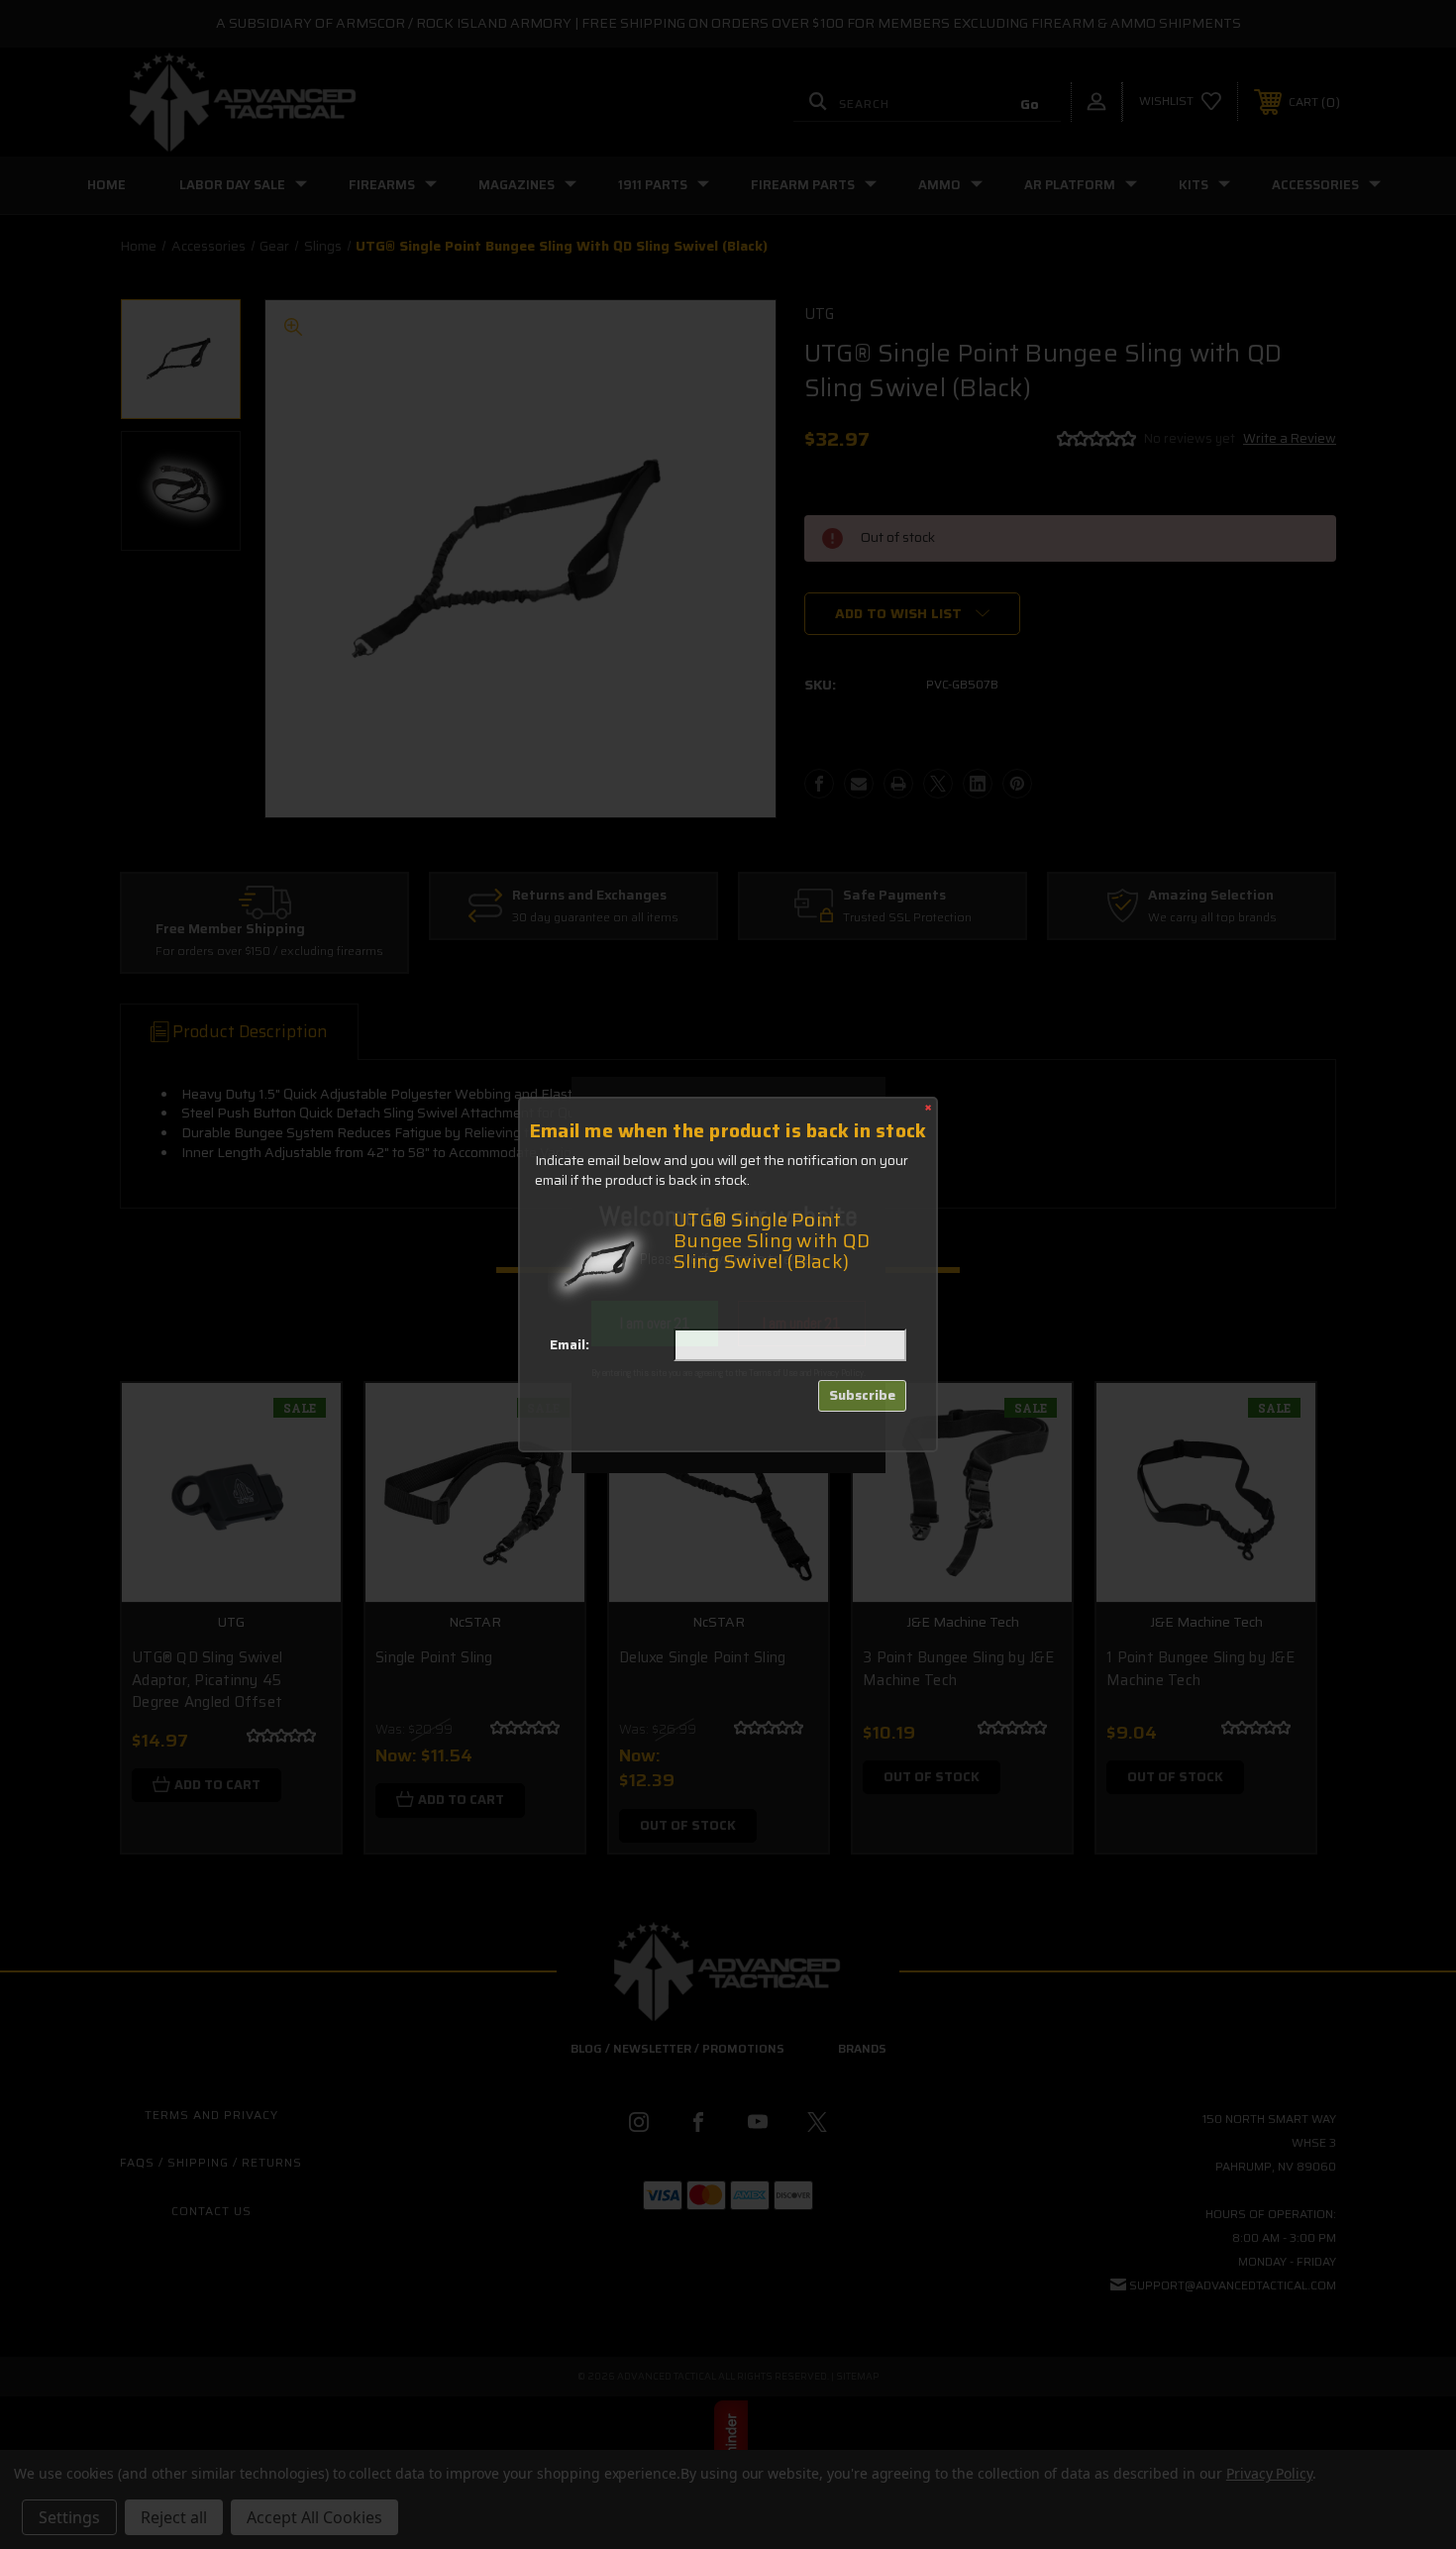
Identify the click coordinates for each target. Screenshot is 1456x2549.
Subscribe (862, 1395)
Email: (570, 1345)
